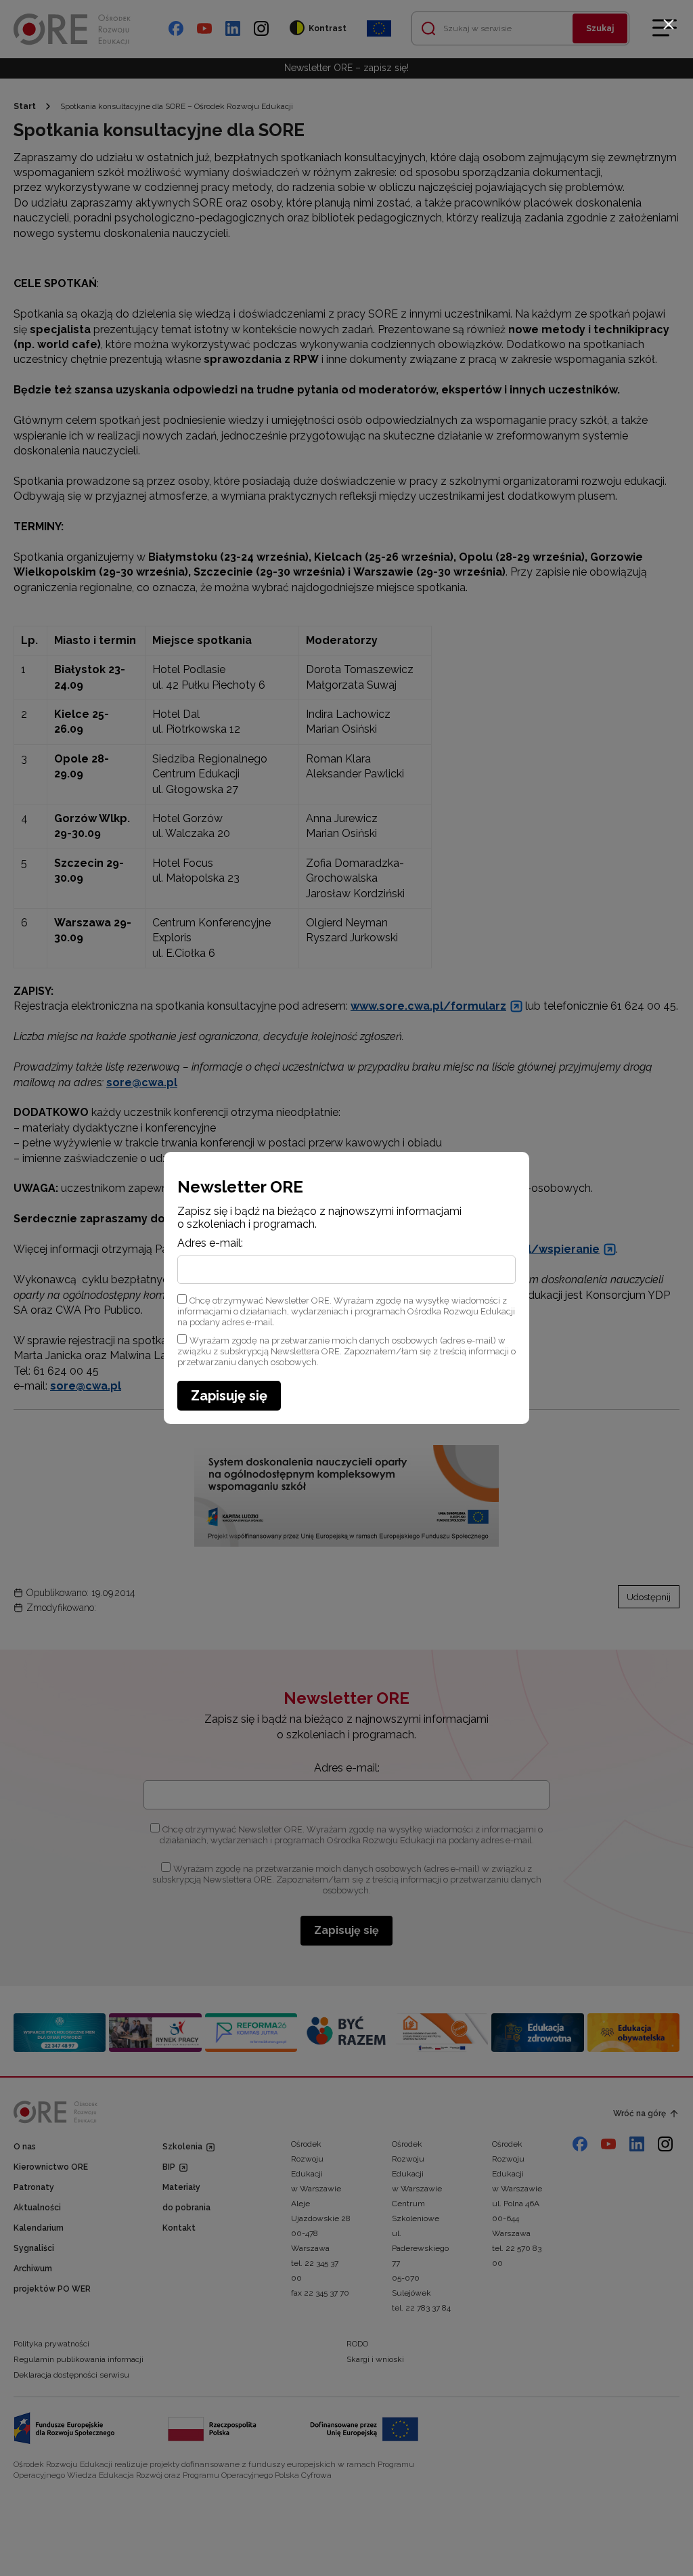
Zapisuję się (229, 1396)
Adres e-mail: (210, 1243)
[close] (669, 24)
